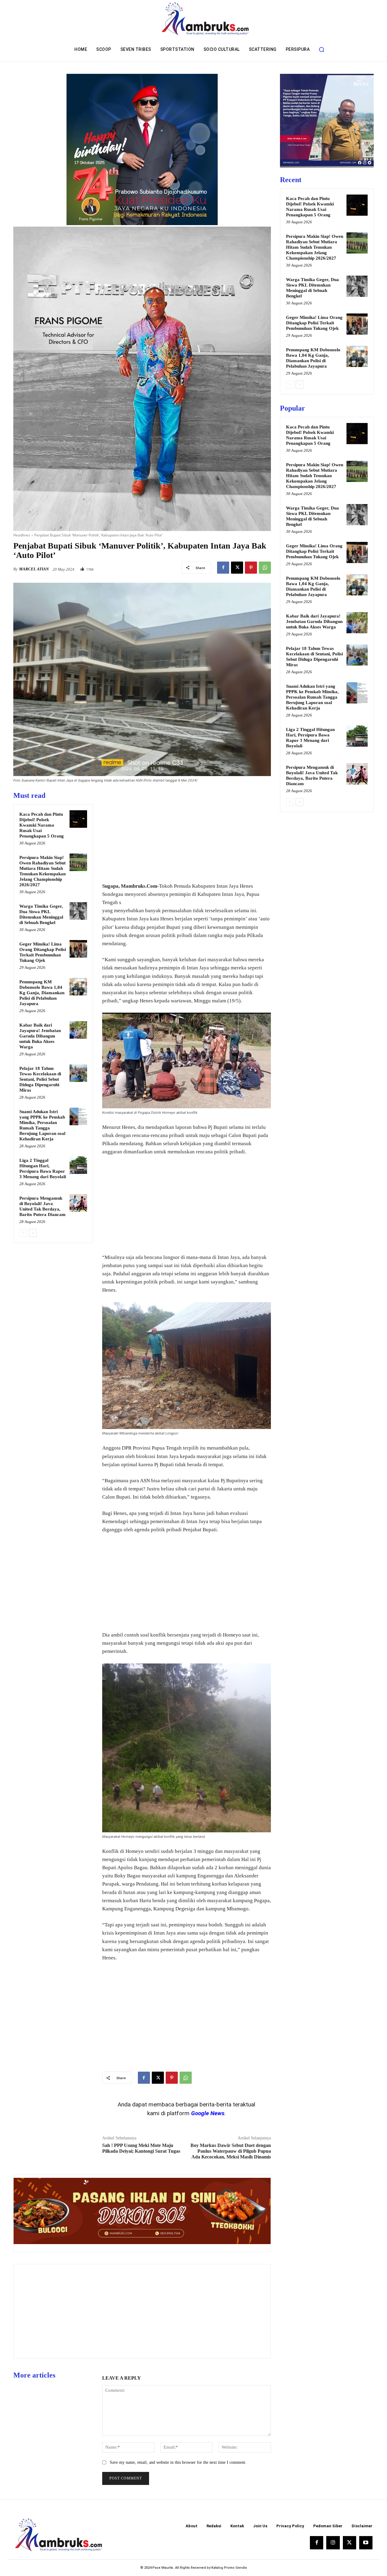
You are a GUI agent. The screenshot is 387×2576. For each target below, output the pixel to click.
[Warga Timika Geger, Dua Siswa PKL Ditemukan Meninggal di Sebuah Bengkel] (78, 911)
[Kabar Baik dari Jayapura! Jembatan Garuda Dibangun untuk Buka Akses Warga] (78, 1030)
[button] (321, 49)
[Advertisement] (187, 833)
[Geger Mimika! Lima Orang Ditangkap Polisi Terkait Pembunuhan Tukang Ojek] (78, 949)
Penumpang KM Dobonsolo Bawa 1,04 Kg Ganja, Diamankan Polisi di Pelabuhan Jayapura (42, 993)
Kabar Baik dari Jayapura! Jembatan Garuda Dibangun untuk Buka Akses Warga (40, 1036)
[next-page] (33, 1233)
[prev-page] (23, 1233)
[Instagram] (333, 2543)
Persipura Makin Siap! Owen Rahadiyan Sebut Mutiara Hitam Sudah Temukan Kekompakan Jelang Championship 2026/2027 (315, 247)
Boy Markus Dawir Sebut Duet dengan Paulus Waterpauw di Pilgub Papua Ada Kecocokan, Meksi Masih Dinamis (231, 2151)
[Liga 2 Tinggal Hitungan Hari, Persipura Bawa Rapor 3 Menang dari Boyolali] (78, 1165)
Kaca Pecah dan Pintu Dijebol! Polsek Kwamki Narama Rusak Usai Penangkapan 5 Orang (42, 825)
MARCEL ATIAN (34, 569)
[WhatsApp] (265, 568)
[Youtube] (366, 2543)
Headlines (22, 535)
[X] (237, 568)
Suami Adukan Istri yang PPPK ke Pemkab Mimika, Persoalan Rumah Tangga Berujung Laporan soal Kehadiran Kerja (312, 697)
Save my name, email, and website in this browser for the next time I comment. (178, 2462)
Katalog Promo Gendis (229, 2568)
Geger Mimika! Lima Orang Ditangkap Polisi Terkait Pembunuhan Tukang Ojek (314, 323)
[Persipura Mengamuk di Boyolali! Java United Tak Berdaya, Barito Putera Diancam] (78, 1203)
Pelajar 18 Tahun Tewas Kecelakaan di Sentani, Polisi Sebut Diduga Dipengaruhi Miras (40, 1079)
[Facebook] (223, 568)
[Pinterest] (251, 568)
